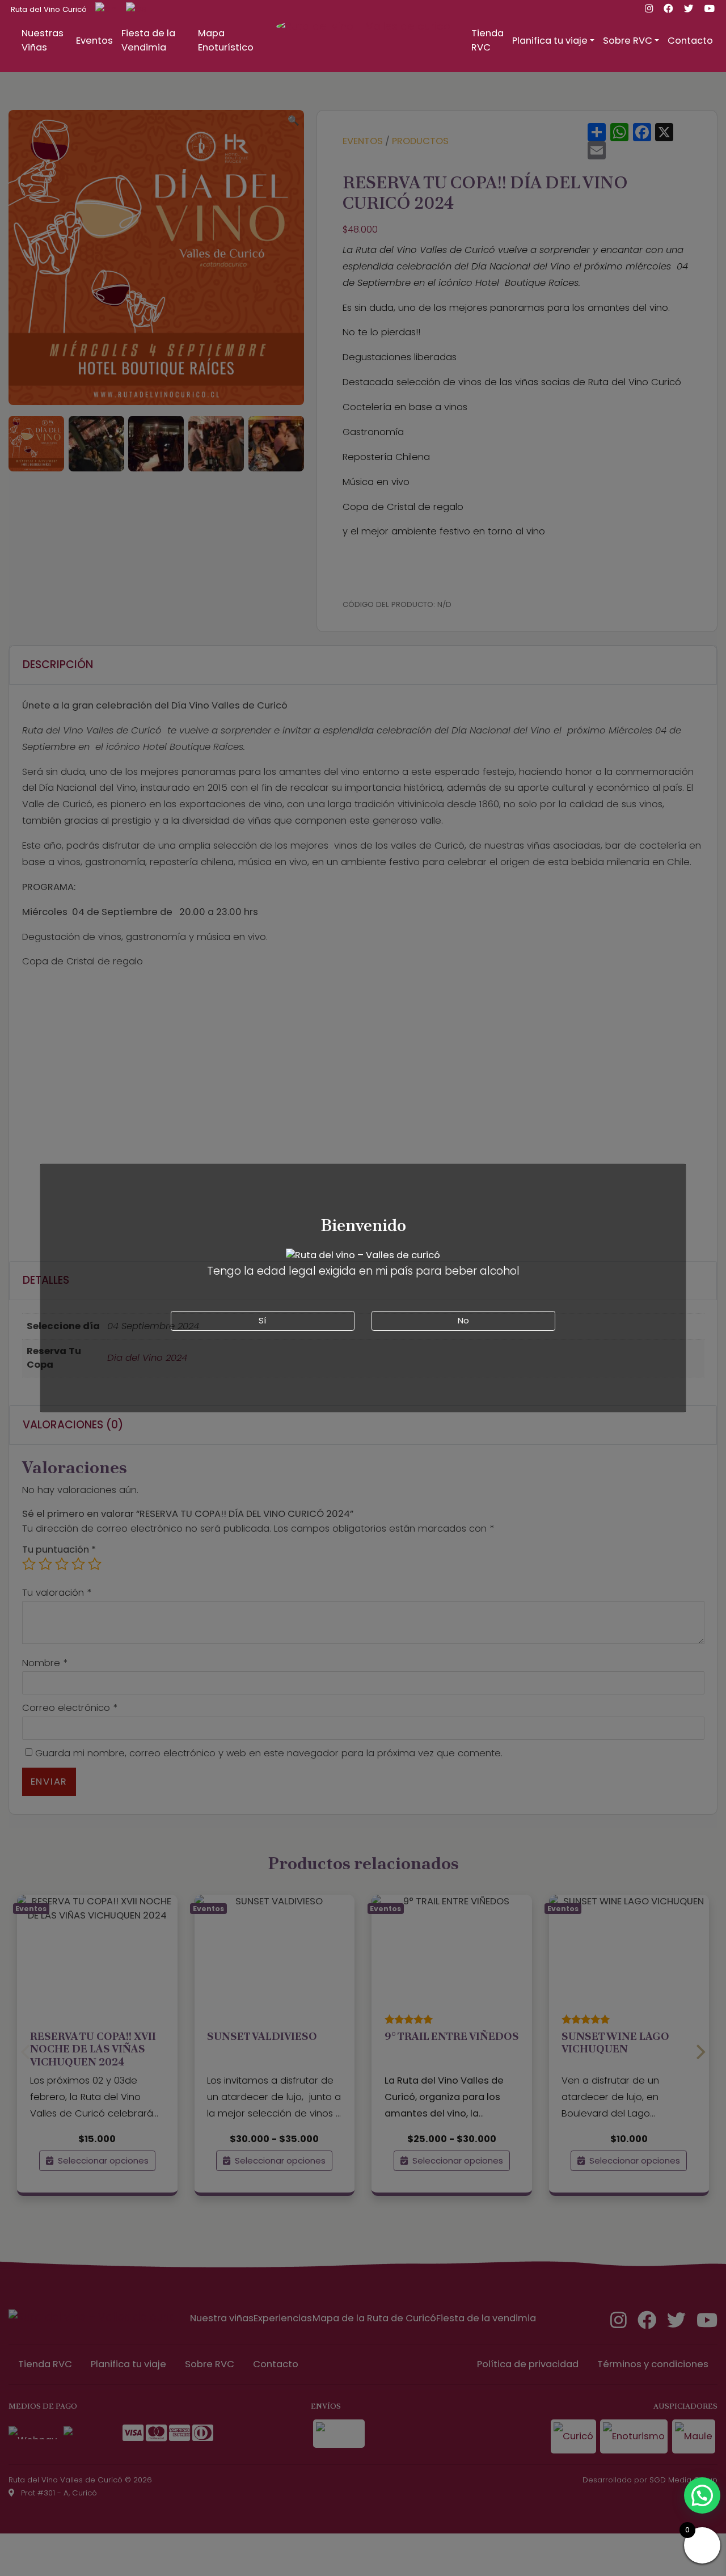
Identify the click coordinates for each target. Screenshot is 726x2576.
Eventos (94, 41)
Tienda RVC (487, 40)
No (463, 1320)
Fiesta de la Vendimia (148, 40)
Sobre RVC (628, 41)
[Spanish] (132, 9)
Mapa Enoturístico (226, 40)
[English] (102, 9)
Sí (262, 1320)
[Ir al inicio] (363, 54)
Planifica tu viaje (550, 41)
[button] (702, 2495)
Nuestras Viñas (43, 40)
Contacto (690, 41)
